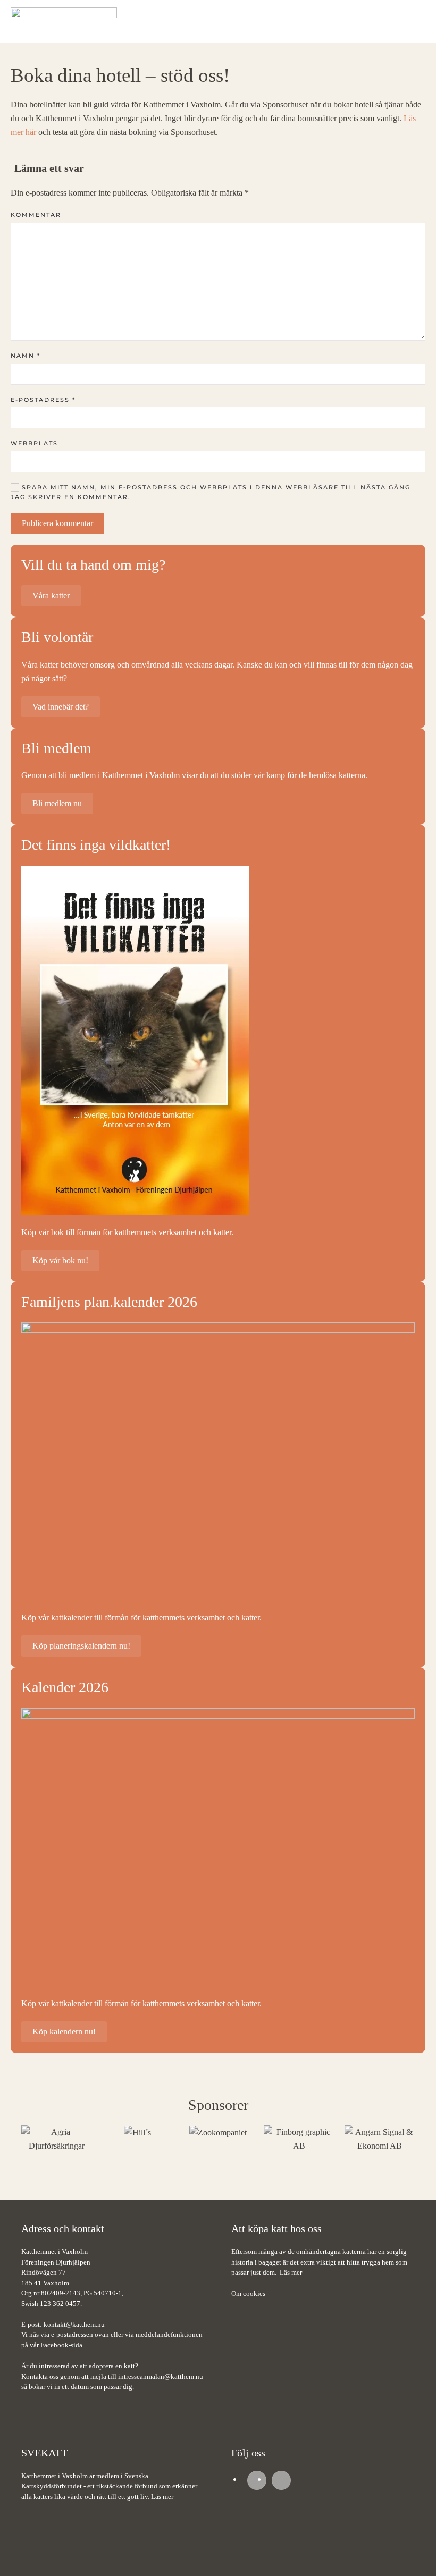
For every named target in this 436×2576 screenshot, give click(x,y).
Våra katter (51, 596)
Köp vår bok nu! (60, 1260)
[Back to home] (64, 21)
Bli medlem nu (57, 803)
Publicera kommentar (57, 523)
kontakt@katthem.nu (74, 2324)
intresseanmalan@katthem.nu (161, 2376)
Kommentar (36, 215)
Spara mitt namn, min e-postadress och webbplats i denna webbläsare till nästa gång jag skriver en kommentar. (211, 492)
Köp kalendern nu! (64, 2032)
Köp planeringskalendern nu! (81, 1646)
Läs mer (291, 2272)
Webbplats (34, 443)
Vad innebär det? (61, 707)
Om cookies (248, 2294)
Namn (26, 356)
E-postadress (43, 400)
